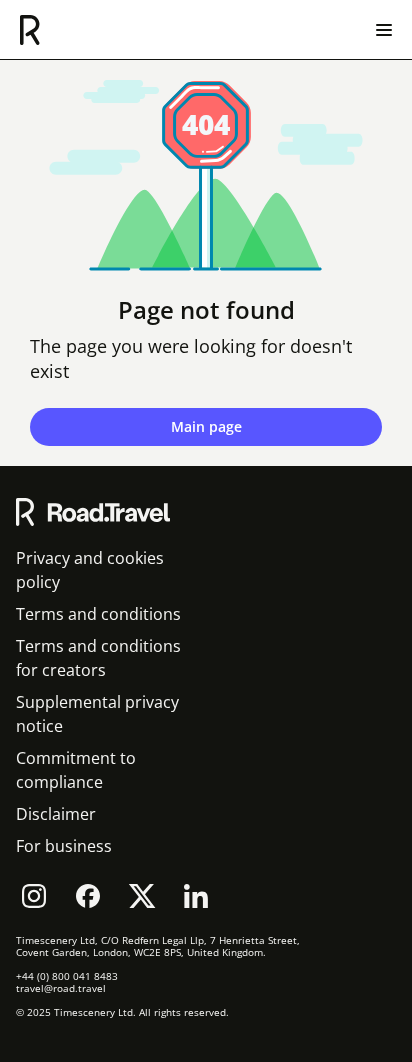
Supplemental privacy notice (97, 714)
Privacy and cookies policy (90, 570)
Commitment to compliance (76, 770)
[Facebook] (88, 896)
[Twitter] (142, 896)
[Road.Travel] (30, 30)
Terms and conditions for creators (98, 658)
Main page (206, 426)
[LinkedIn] (196, 896)
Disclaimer (56, 814)
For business (64, 846)
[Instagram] (34, 896)
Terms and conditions (98, 614)
